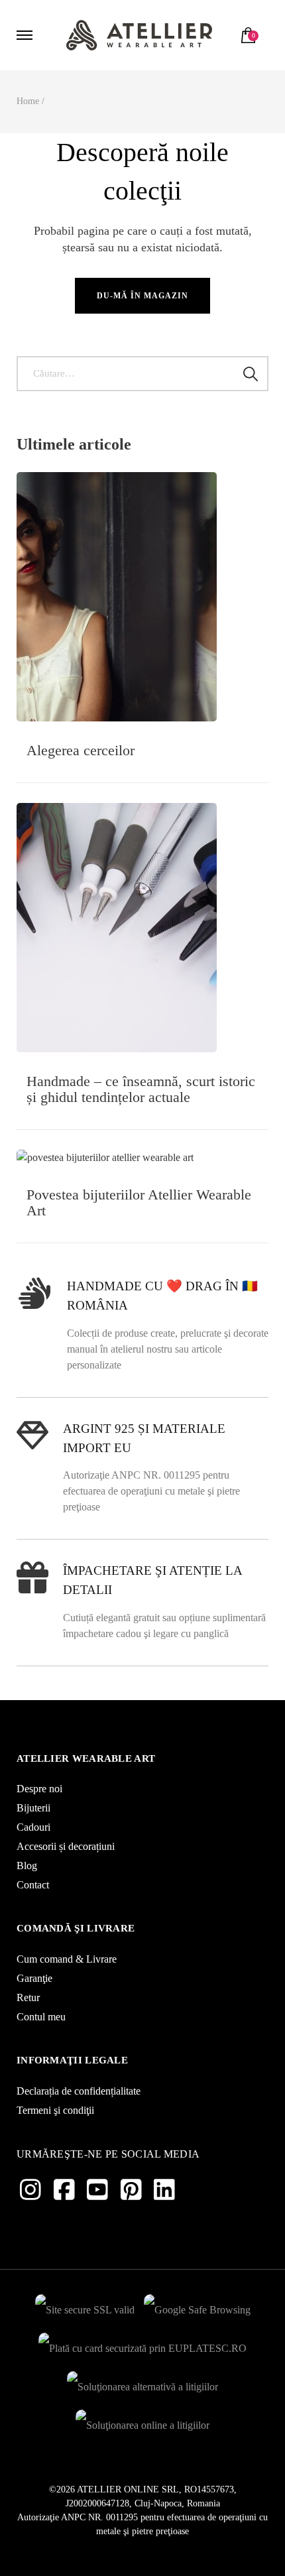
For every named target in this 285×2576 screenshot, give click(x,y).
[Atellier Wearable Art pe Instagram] (30, 2190)
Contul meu (41, 2017)
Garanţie (34, 1978)
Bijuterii (33, 1808)
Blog (27, 1866)
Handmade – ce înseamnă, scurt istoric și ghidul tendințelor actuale (141, 1089)
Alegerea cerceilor (81, 750)
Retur (28, 1997)
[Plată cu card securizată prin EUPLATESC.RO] (142, 2345)
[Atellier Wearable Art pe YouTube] (97, 2190)
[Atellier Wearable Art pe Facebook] (64, 2190)
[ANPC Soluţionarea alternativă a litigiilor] (142, 2383)
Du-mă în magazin (142, 296)
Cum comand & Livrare (67, 1959)
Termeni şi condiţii (55, 2110)
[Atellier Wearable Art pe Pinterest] (131, 2190)
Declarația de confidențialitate (79, 2091)
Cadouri (33, 1827)
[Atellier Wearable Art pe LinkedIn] (164, 2190)
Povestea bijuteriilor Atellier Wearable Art (139, 1202)
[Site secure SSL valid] (85, 2306)
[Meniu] (27, 35)
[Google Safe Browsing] (197, 2306)
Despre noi (39, 1789)
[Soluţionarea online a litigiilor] (142, 2422)
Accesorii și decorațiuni (66, 1846)
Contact (33, 1885)
